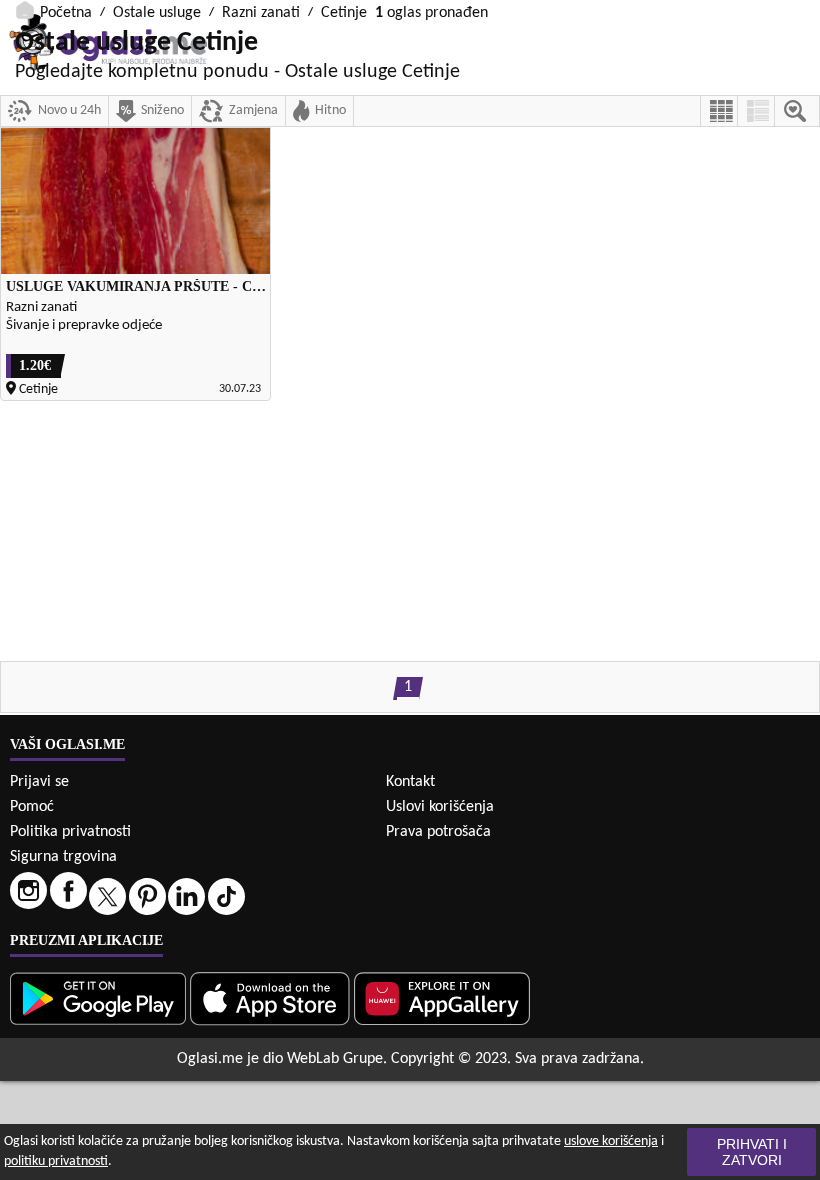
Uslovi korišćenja (440, 807)
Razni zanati (261, 13)
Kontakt (410, 782)
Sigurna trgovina (63, 857)
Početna (66, 13)
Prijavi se (39, 782)
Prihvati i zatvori (752, 1152)
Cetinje (344, 13)
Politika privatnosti (70, 832)
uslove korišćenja (611, 1141)
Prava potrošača (438, 832)
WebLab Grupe (335, 1059)
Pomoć (32, 807)
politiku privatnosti (56, 1161)
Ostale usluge (157, 13)
